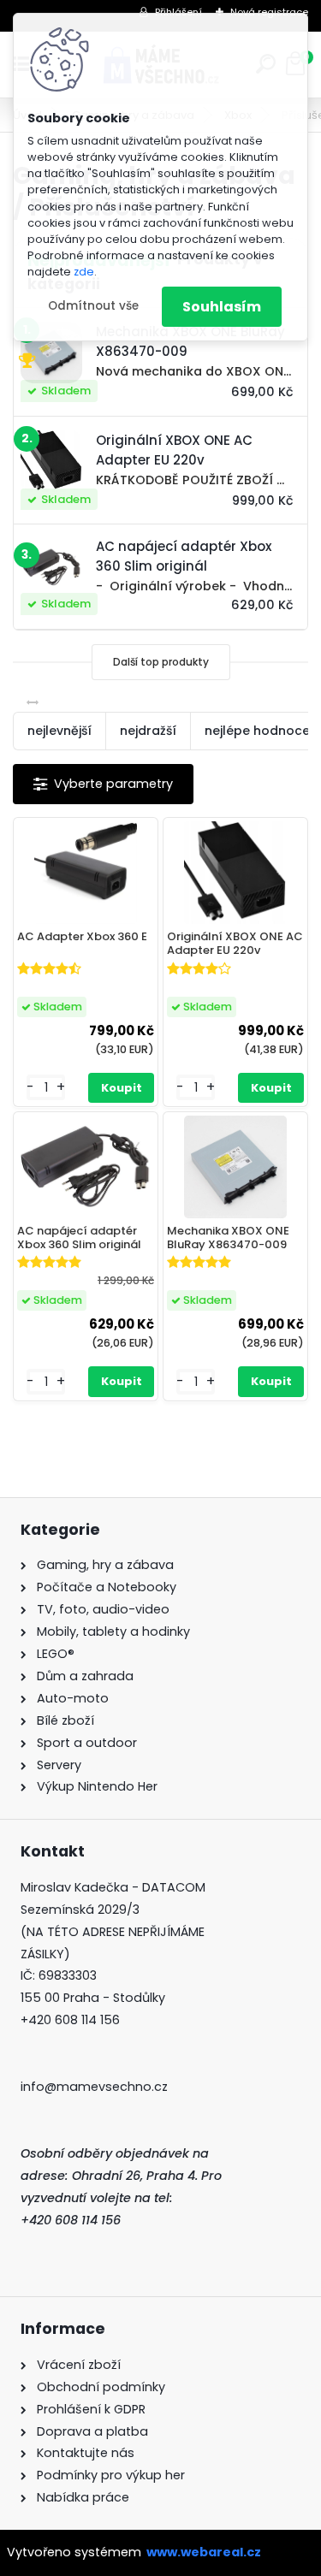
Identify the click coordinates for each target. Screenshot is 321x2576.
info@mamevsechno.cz (94, 2087)
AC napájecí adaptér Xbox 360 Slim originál (79, 1238)
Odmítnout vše (93, 306)
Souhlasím (222, 307)
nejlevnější (59, 731)
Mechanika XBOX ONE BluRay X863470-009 (228, 1238)
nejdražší (148, 731)
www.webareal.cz (204, 2552)
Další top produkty (161, 662)
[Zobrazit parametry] (103, 784)
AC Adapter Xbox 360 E (82, 937)
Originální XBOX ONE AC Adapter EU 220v (235, 943)
